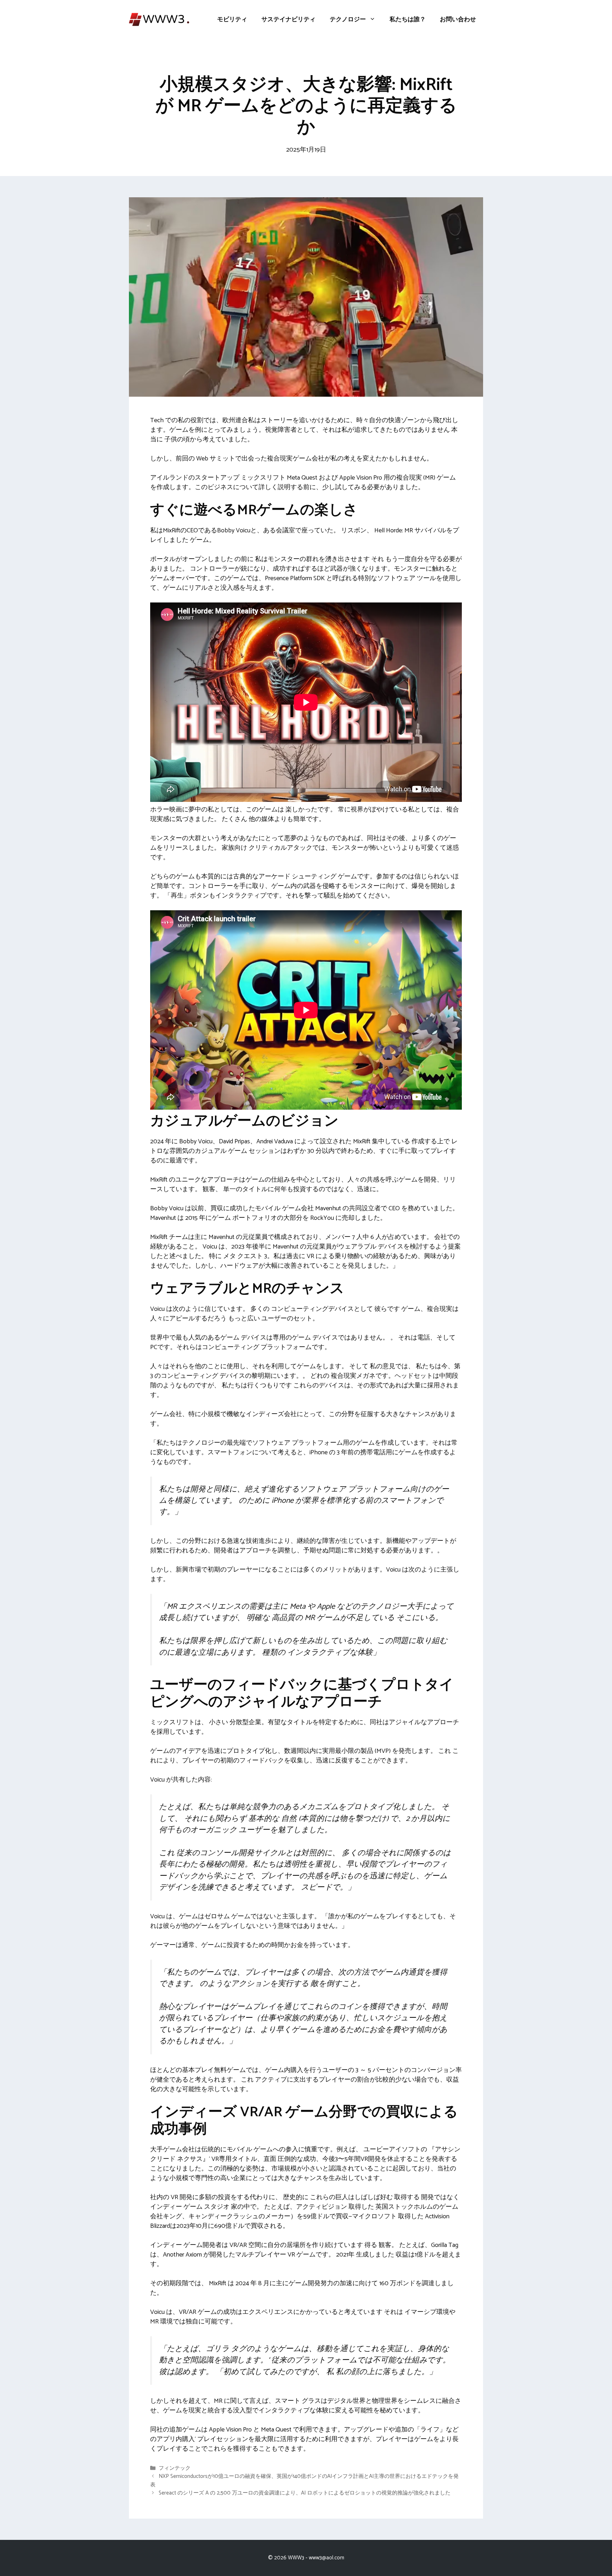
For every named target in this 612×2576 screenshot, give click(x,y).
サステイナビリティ (288, 19)
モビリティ (232, 19)
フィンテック (175, 2469)
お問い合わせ (458, 19)
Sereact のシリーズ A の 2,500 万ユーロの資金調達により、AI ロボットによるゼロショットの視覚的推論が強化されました (305, 2493)
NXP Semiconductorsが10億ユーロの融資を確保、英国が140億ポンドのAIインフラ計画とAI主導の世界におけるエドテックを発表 (304, 2481)
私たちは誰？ (408, 19)
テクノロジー (348, 19)
